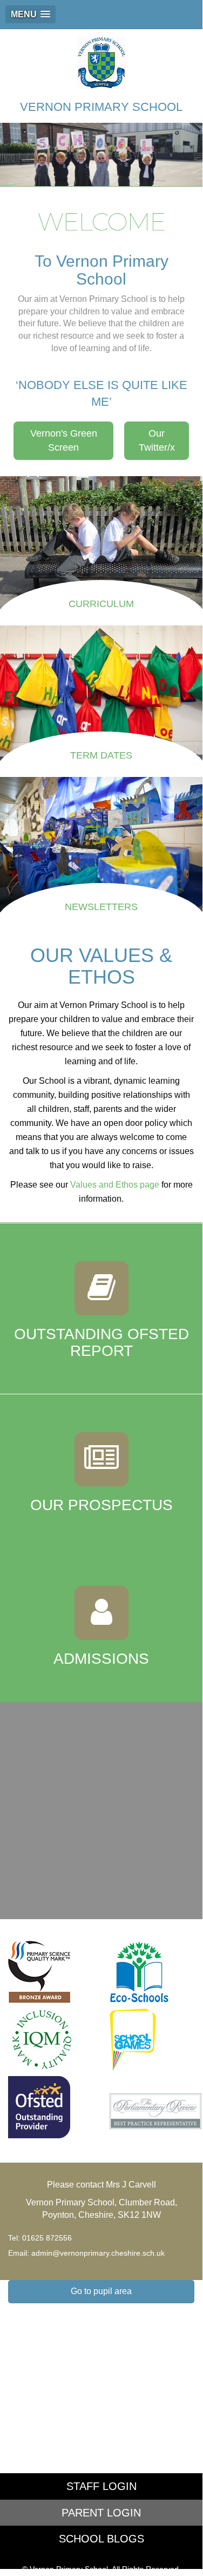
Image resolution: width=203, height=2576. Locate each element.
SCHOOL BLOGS (101, 2539)
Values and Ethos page (115, 1185)
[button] (31, 14)
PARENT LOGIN (101, 2513)
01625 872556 (47, 2238)
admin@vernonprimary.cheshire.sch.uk (98, 2253)
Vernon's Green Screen (64, 440)
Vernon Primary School (101, 107)
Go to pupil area (101, 2291)
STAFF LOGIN (101, 2486)
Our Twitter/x (157, 440)
